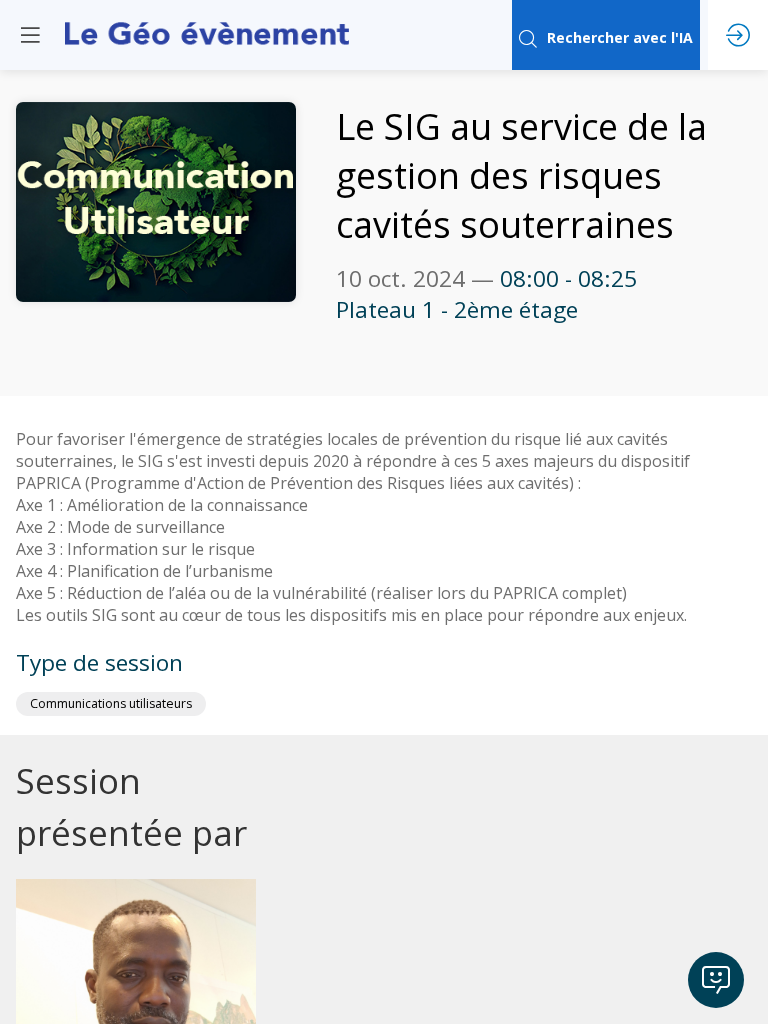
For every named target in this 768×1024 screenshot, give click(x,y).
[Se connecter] (738, 35)
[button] (30, 35)
